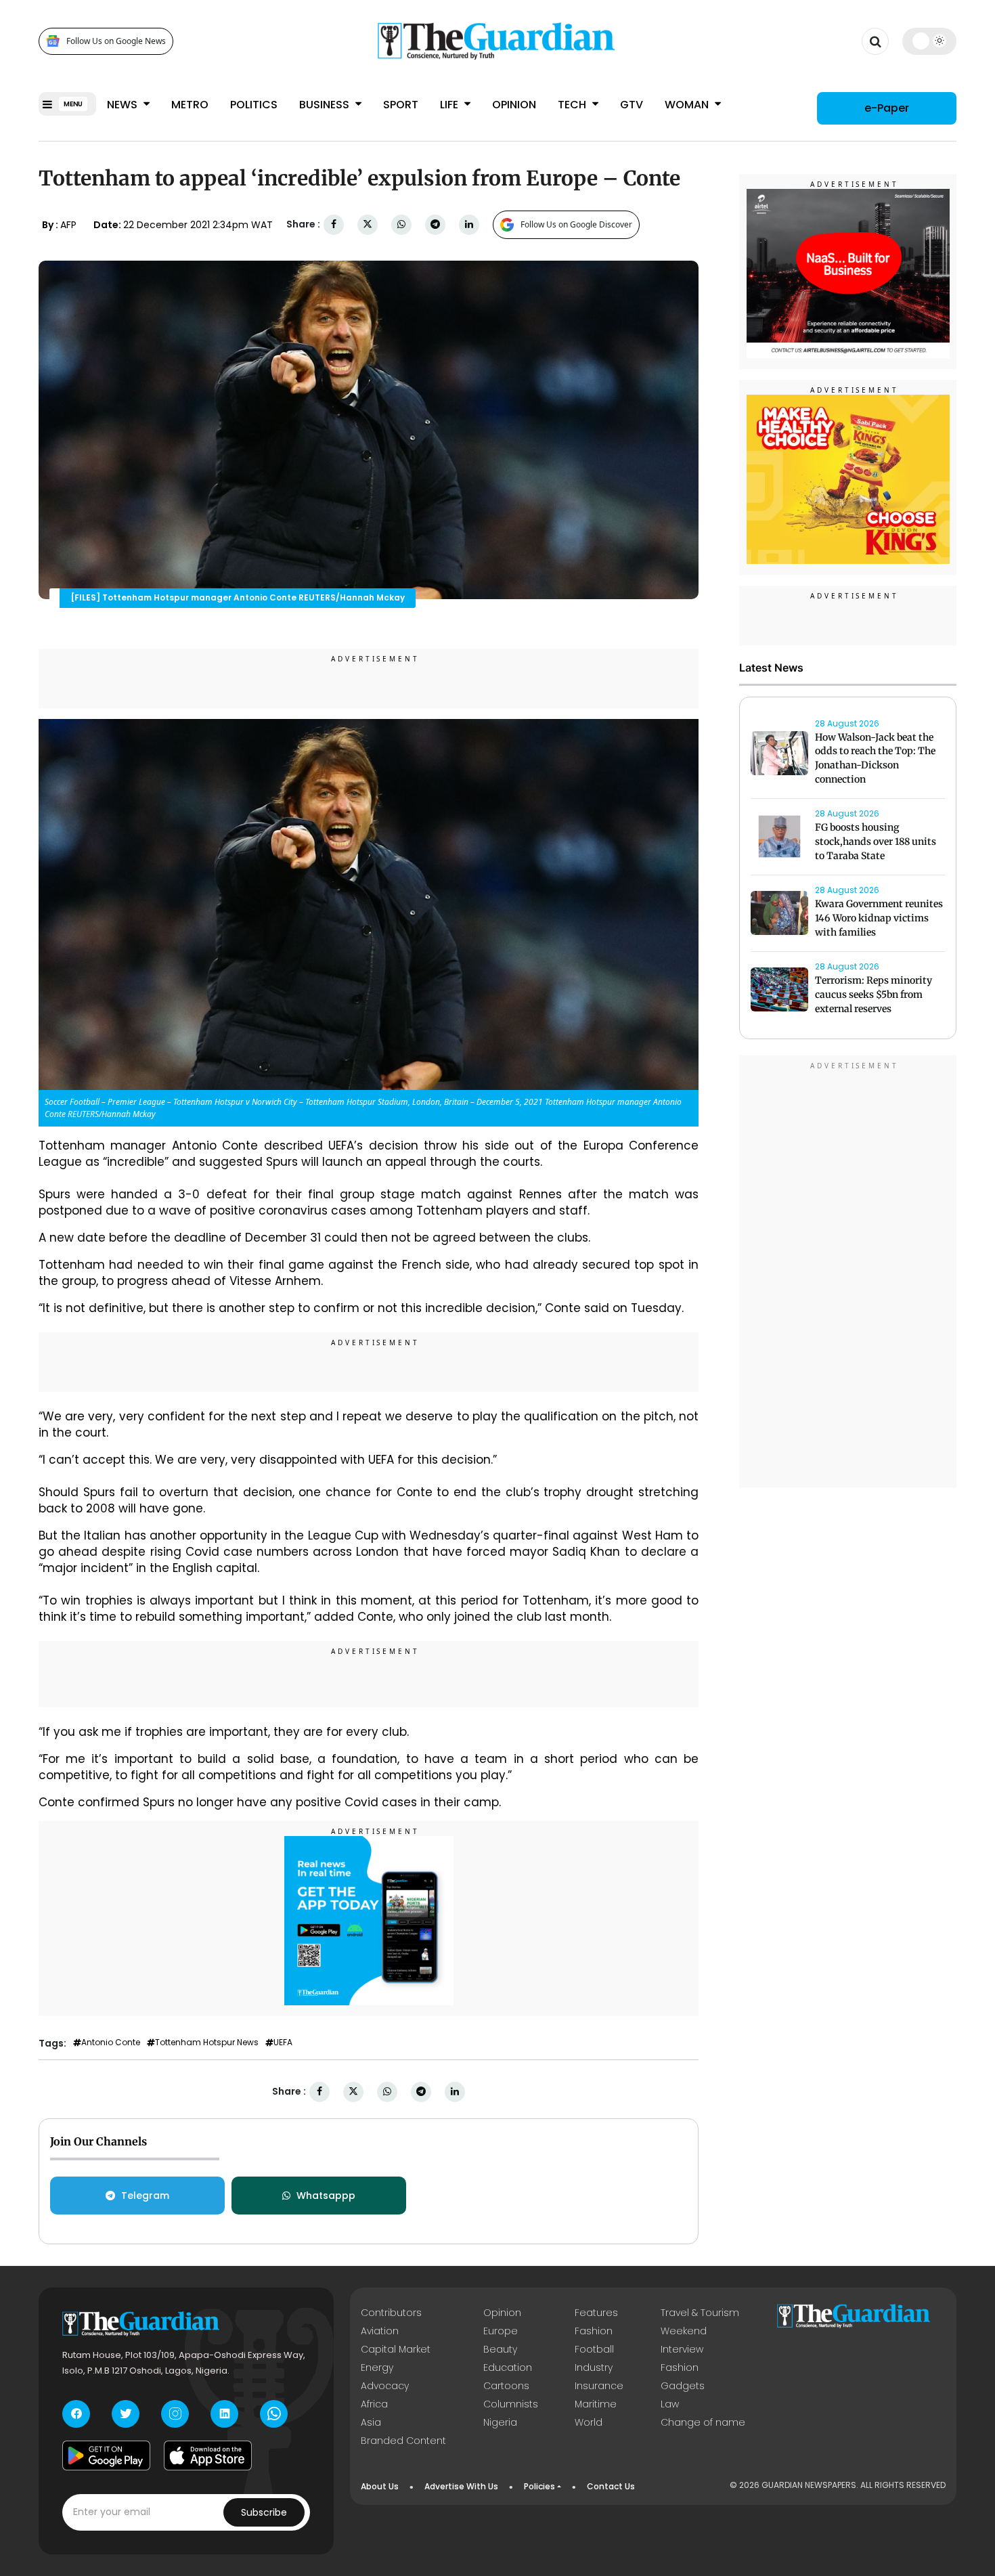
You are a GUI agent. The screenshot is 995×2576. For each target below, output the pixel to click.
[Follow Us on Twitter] (126, 2414)
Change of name (703, 2422)
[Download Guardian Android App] (106, 2455)
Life (450, 105)
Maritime (596, 2404)
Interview (682, 2349)
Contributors (391, 2313)
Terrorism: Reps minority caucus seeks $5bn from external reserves (874, 995)
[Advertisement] (848, 1273)
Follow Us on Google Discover (576, 224)
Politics (254, 105)
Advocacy (385, 2386)
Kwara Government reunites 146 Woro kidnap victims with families (879, 919)
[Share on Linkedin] (469, 224)
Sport (401, 105)
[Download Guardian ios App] (208, 2455)
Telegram (145, 2196)
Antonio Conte (111, 2043)
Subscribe (264, 2512)
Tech (573, 105)
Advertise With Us (461, 2486)
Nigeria (500, 2422)
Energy (377, 2367)
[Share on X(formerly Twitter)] (368, 224)
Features (596, 2313)
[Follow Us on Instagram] (175, 2414)
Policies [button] (539, 2486)
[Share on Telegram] (435, 224)
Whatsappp (326, 2196)
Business (326, 105)
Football (594, 2349)
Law (670, 2404)
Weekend (684, 2331)
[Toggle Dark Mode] (930, 41)
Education (508, 2367)
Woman (688, 105)
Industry (594, 2367)
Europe (501, 2331)
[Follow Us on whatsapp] (274, 2414)
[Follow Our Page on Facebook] (76, 2414)
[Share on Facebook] (334, 224)
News (124, 105)
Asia (371, 2422)
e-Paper (887, 108)
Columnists (511, 2404)
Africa (374, 2404)
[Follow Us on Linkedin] (224, 2414)
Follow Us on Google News (116, 41)
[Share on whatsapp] (401, 224)
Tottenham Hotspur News (207, 2043)
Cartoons (506, 2386)
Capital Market (396, 2349)
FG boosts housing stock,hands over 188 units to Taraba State (876, 842)
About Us (380, 2486)
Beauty (500, 2349)
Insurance (599, 2386)
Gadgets (683, 2386)
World (589, 2422)
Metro (190, 105)
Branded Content (403, 2441)
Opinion (514, 105)
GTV (632, 105)
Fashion (594, 2331)
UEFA (283, 2043)
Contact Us (611, 2486)
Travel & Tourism (700, 2313)
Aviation (380, 2331)
